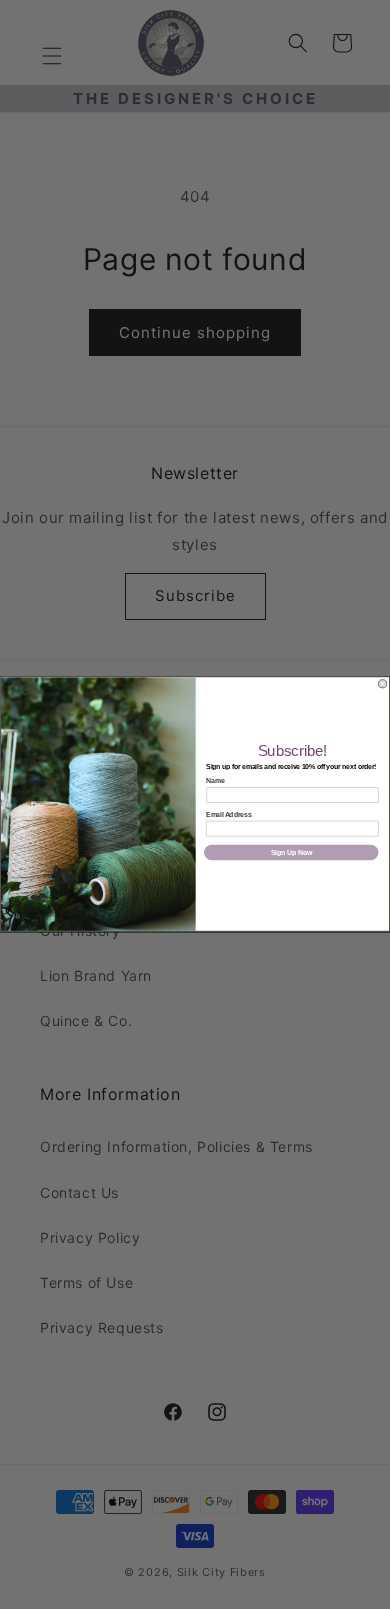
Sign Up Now (291, 852)
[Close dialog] (383, 684)
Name (215, 781)
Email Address (228, 814)
